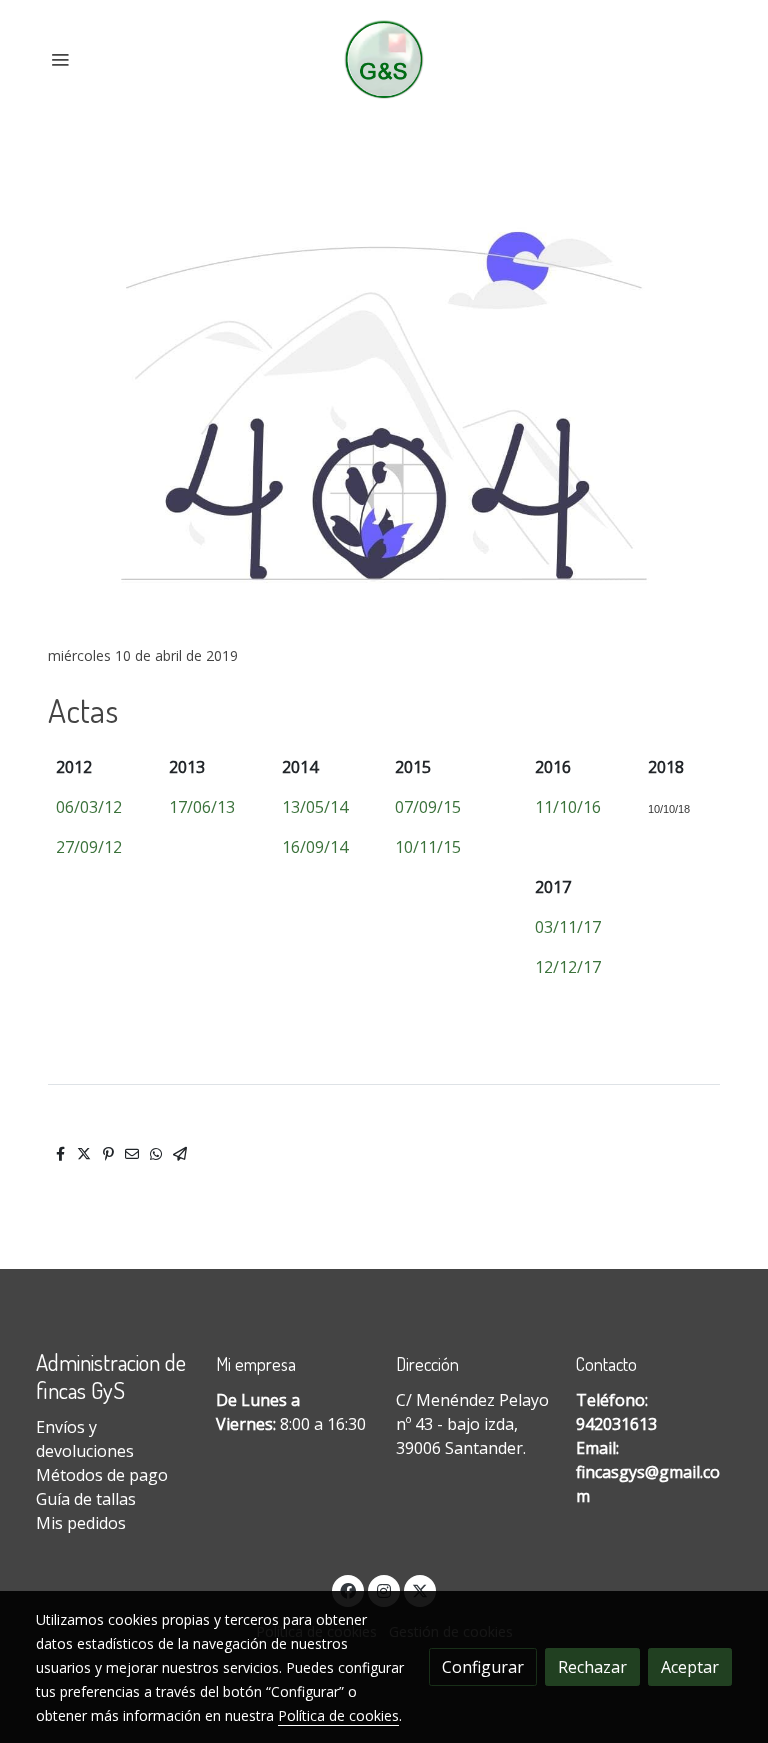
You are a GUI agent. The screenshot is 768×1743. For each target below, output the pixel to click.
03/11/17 (568, 927)
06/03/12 (89, 807)
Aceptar (690, 1667)
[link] (384, 59)
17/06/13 (202, 807)
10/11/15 (428, 847)
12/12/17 (568, 967)
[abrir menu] (60, 59)
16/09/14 (315, 847)
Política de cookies (338, 1715)
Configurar (483, 1667)
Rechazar (592, 1667)
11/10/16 (568, 807)
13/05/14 (315, 807)
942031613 (616, 1424)
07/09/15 (428, 807)
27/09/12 (89, 847)
